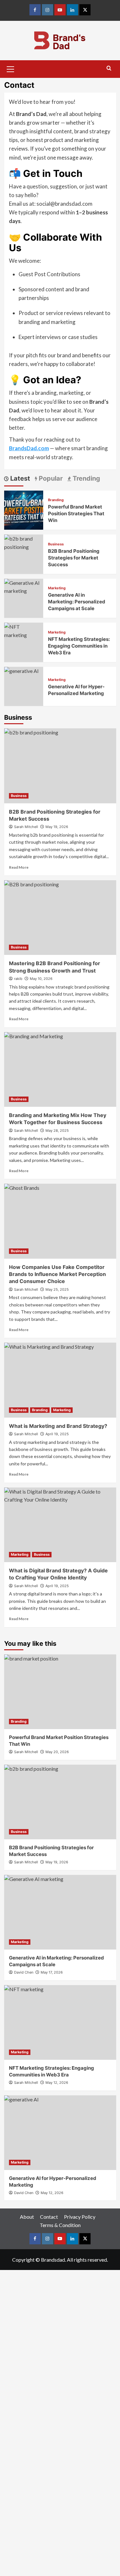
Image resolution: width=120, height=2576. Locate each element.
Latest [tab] (19, 478)
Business (56, 544)
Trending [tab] (86, 478)
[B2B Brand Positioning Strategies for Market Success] (24, 542)
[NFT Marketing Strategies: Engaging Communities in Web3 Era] (24, 630)
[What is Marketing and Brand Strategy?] (60, 1380)
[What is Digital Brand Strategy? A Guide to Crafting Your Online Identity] (60, 1525)
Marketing (57, 588)
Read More (19, 867)
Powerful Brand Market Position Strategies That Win (76, 514)
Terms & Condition (60, 2225)
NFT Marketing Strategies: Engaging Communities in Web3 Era (79, 646)
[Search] (109, 68)
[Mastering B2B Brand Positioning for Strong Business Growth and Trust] (60, 918)
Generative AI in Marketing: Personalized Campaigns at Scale (77, 602)
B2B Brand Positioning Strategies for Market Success (74, 558)
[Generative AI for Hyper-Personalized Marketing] (60, 2133)
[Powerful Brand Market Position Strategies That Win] (24, 509)
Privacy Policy (80, 2217)
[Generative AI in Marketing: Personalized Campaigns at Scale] (60, 1912)
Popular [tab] (50, 478)
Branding (56, 500)
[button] (11, 68)
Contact (49, 2217)
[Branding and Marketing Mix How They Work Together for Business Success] (60, 1069)
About (27, 2217)
